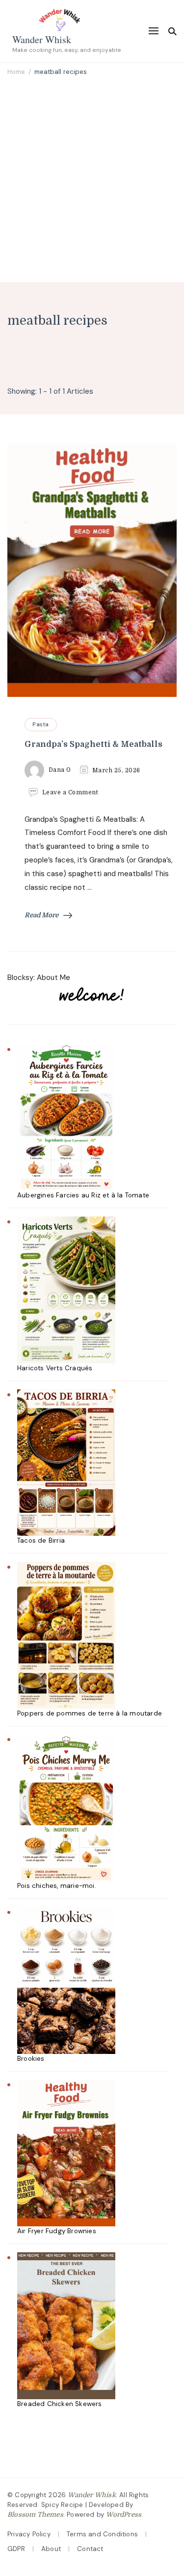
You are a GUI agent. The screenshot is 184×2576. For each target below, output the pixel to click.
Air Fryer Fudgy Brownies (57, 2231)
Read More (41, 915)
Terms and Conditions (102, 2534)
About (51, 2549)
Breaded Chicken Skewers (60, 2404)
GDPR (16, 2549)
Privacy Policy (29, 2534)
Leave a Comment (70, 792)
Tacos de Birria (41, 1540)
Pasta (41, 724)
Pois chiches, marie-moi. (57, 1886)
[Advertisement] (92, 180)
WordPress (124, 2515)
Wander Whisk (42, 39)
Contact (90, 2549)
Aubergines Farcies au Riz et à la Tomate (83, 1195)
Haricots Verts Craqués (55, 1368)
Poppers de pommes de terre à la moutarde (90, 1713)
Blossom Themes (35, 2515)
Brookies (31, 2059)
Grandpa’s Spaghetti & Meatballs (93, 744)
